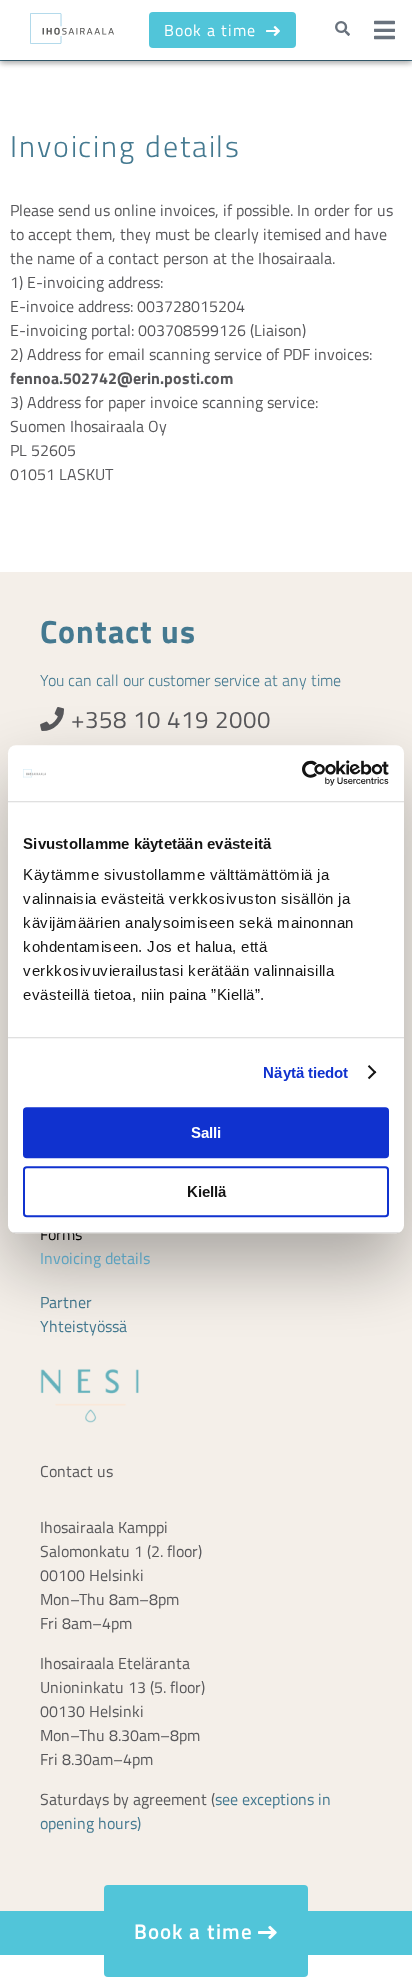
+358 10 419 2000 (168, 719)
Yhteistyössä (83, 1326)
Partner (66, 1302)
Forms (61, 1234)
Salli (206, 1132)
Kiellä (206, 1191)
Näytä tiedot (305, 1072)
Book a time (212, 30)
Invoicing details (95, 1258)
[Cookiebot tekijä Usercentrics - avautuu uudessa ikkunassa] (301, 773)
